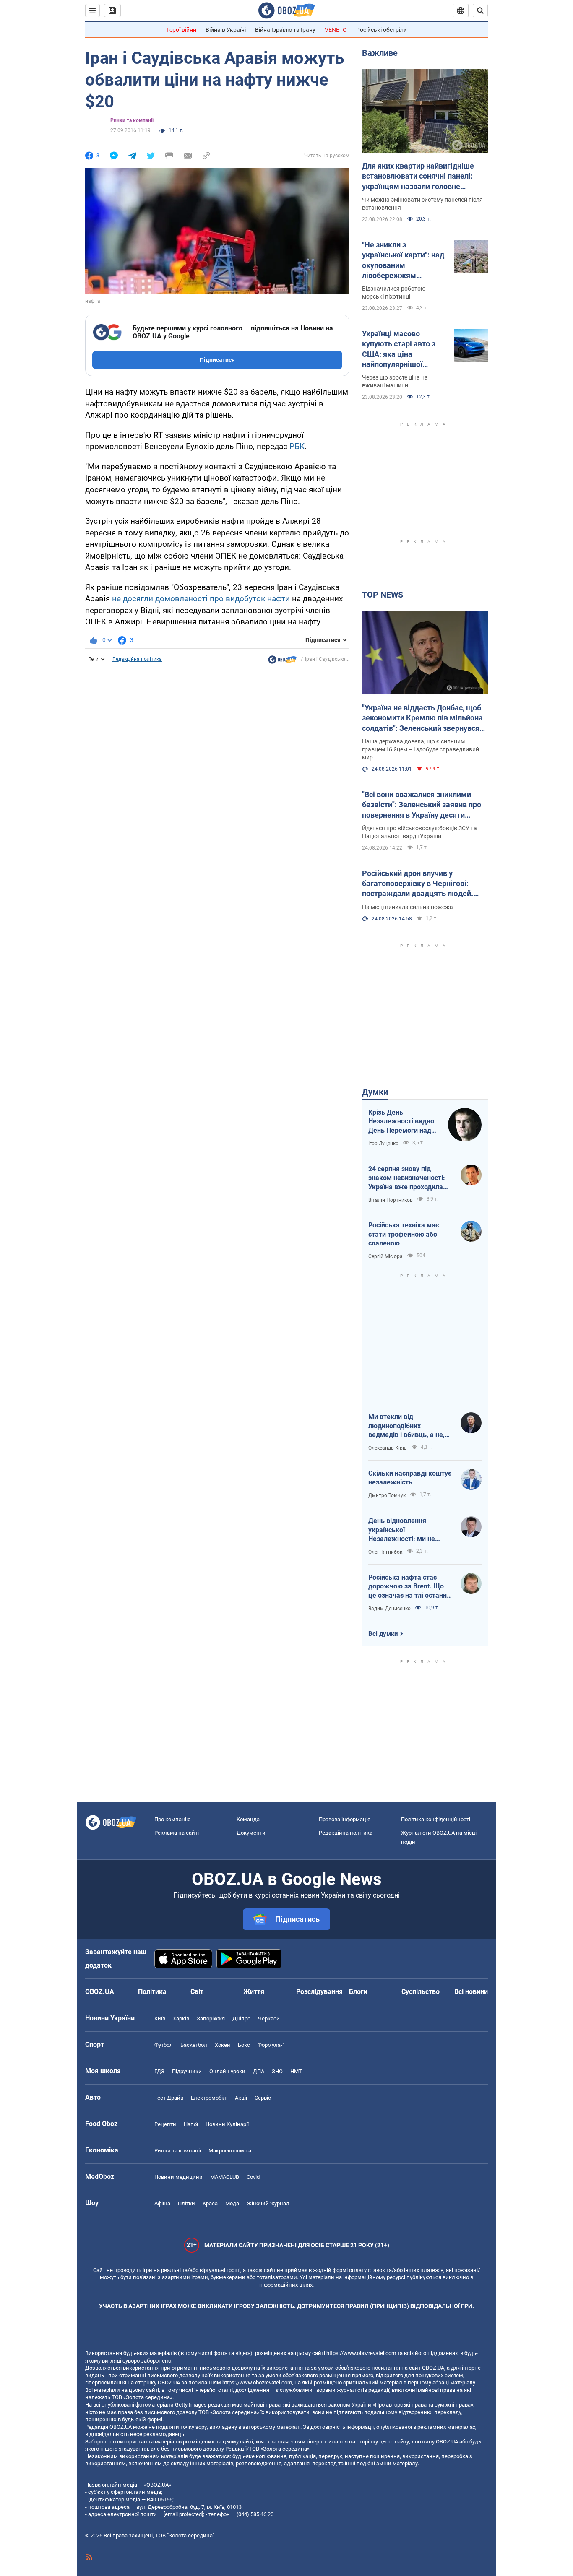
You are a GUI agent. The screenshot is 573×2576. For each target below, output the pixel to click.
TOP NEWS (383, 595)
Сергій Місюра (385, 1256)
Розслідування (319, 1992)
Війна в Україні (226, 30)
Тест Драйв (169, 2098)
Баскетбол (194, 2045)
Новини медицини (178, 2177)
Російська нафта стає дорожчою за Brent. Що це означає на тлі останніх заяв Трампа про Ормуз (410, 1587)
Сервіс (263, 2098)
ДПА (259, 2071)
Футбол (164, 2045)
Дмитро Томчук (387, 1495)
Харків (181, 2018)
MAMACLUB (225, 2177)
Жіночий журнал (268, 2203)
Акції (241, 2098)
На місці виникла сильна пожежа (408, 907)
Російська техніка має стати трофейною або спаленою (404, 1234)
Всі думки (383, 1634)
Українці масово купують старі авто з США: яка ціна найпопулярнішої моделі (399, 349)
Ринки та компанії (132, 120)
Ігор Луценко (383, 1144)
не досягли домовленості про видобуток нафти (201, 599)
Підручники (187, 2071)
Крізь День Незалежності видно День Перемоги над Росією (401, 1122)
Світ (197, 1992)
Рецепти (165, 2124)
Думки (375, 1092)
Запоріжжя (211, 2018)
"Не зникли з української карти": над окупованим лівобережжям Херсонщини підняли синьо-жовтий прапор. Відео (403, 260)
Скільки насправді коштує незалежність (410, 1478)
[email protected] (183, 2514)
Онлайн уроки (227, 2071)
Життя (254, 1992)
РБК (297, 446)
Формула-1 (271, 2045)
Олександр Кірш (388, 1448)
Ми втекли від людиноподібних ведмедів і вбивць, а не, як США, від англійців (406, 1426)
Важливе (380, 53)
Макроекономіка (230, 2151)
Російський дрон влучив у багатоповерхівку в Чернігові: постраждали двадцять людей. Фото (418, 884)
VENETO (336, 30)
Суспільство (421, 1992)
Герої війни (181, 30)
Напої (191, 2124)
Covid (253, 2177)
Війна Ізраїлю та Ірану (285, 30)
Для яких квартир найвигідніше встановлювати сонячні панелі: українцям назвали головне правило (418, 177)
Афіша (162, 2203)
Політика (152, 1992)
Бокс (244, 2045)
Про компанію (173, 1819)
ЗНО (277, 2071)
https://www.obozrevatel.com (361, 2353)
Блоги (358, 1992)
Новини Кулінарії (227, 2124)
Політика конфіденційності (436, 1819)
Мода (232, 2203)
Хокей (223, 2045)
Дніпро (241, 2018)
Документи (251, 1833)
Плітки (186, 2203)
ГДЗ (159, 2071)
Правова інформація (345, 1819)
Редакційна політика (137, 659)
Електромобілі (209, 2098)
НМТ (296, 2071)
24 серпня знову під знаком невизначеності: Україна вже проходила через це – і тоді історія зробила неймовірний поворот (407, 1178)
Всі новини (471, 1992)
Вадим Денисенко (389, 1609)
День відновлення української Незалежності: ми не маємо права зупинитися (408, 1530)
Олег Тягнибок (385, 1552)
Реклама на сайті (177, 1833)
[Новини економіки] (282, 662)
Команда (248, 1819)
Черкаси (269, 2018)
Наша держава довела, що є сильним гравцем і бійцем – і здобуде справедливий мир (421, 749)
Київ (160, 2018)
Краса (210, 2203)
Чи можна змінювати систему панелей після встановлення (422, 204)
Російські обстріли (382, 30)
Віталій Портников (391, 1200)
